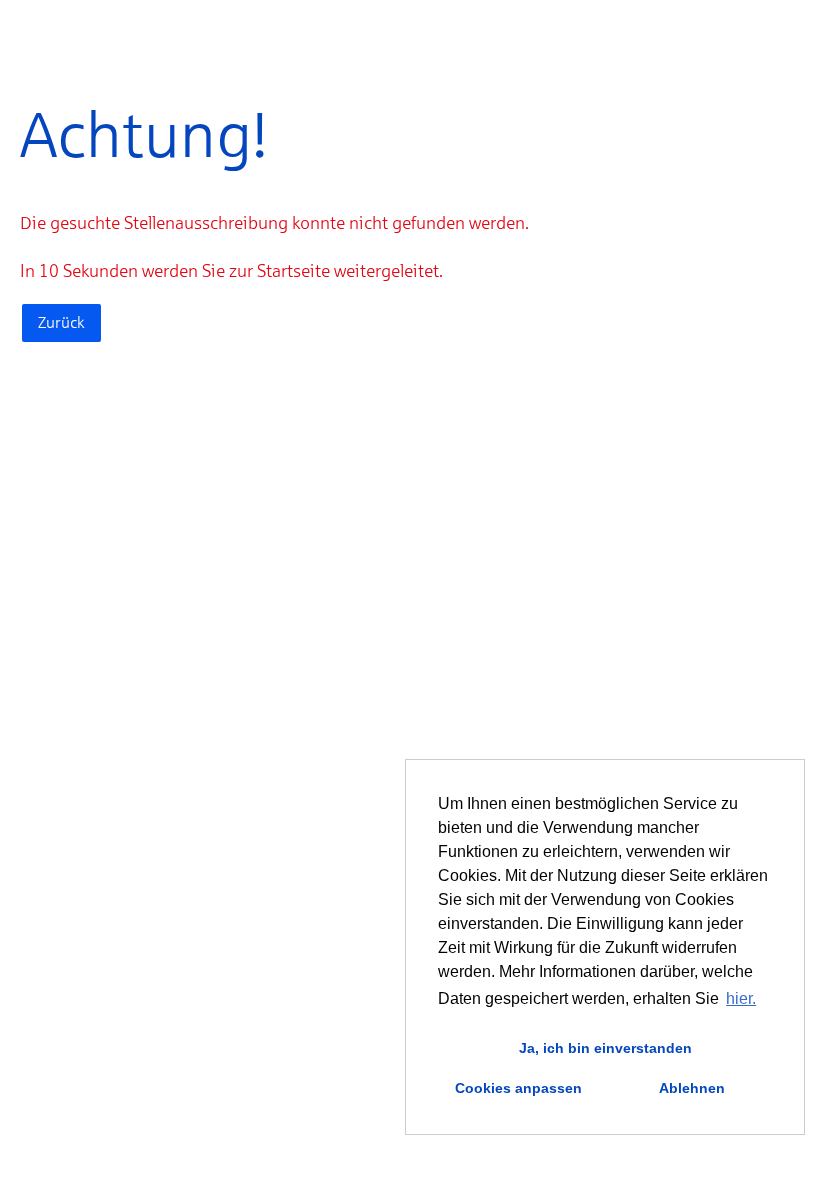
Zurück (61, 322)
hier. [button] (741, 998)
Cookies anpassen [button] (518, 1088)
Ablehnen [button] (692, 1088)
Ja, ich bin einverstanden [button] (605, 1048)
